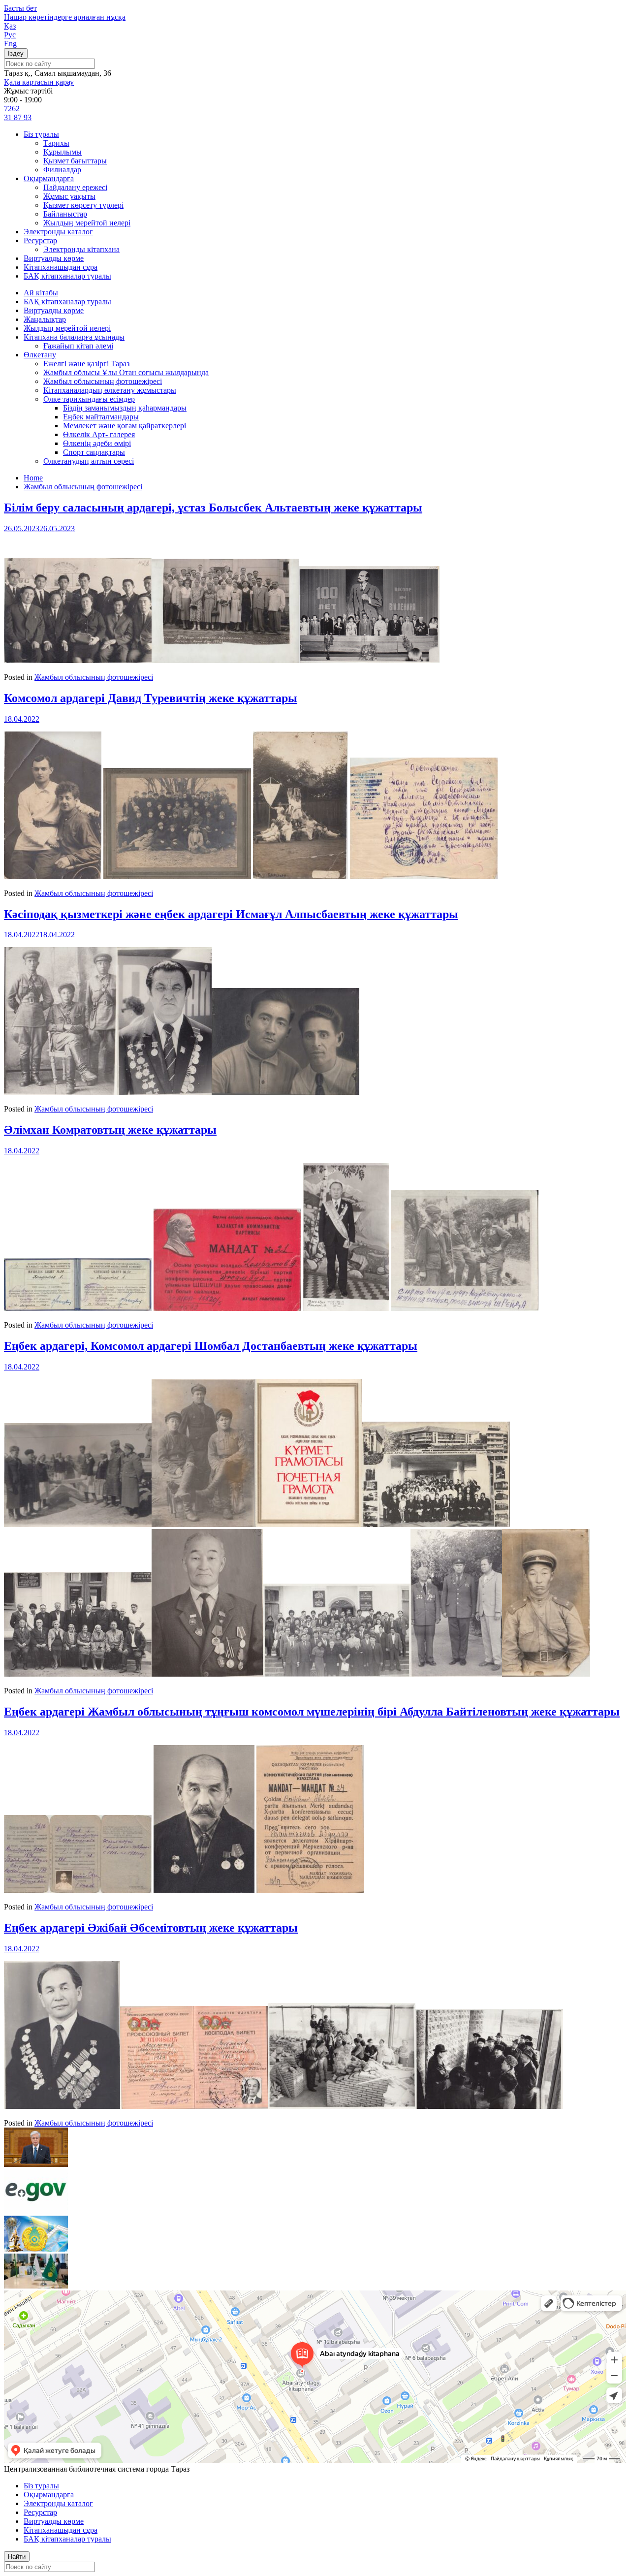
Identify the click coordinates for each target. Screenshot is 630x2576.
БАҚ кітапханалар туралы (67, 276)
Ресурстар (40, 240)
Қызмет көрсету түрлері (83, 205)
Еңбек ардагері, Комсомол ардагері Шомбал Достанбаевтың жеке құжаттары (211, 1346)
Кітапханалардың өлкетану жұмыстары (110, 390)
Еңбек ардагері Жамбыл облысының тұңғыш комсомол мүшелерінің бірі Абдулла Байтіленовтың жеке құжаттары (312, 1712)
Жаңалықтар (45, 319)
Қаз (10, 26)
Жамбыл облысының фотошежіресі (103, 381)
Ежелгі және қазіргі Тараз (86, 364)
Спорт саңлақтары (94, 452)
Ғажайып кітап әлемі (78, 346)
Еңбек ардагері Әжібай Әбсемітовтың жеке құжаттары (151, 1928)
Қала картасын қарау (39, 82)
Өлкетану (40, 355)
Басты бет (20, 8)
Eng (10, 44)
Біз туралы (41, 134)
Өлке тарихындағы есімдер (89, 399)
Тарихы (56, 143)
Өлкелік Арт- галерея (99, 434)
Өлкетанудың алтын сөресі (89, 461)
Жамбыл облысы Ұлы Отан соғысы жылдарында (126, 372)
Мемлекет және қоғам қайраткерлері (125, 426)
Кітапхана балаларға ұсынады (74, 337)
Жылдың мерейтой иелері (87, 223)
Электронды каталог (58, 232)
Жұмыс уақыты (69, 196)
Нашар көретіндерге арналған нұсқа (65, 17)
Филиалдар (62, 170)
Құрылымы (63, 152)
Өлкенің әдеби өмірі (97, 443)
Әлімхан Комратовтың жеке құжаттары (110, 1130)
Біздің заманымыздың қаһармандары (125, 408)
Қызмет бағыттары (75, 161)
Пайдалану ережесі (75, 187)
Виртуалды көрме (54, 258)
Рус (10, 35)
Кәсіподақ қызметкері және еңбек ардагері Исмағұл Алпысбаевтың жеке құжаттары (231, 914)
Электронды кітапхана (81, 249)
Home (33, 478)
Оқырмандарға (49, 178)
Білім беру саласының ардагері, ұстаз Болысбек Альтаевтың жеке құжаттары (213, 508)
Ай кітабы (41, 293)
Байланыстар (65, 214)
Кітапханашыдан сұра (61, 267)
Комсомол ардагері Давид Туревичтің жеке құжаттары (151, 698)
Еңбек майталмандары (101, 417)
